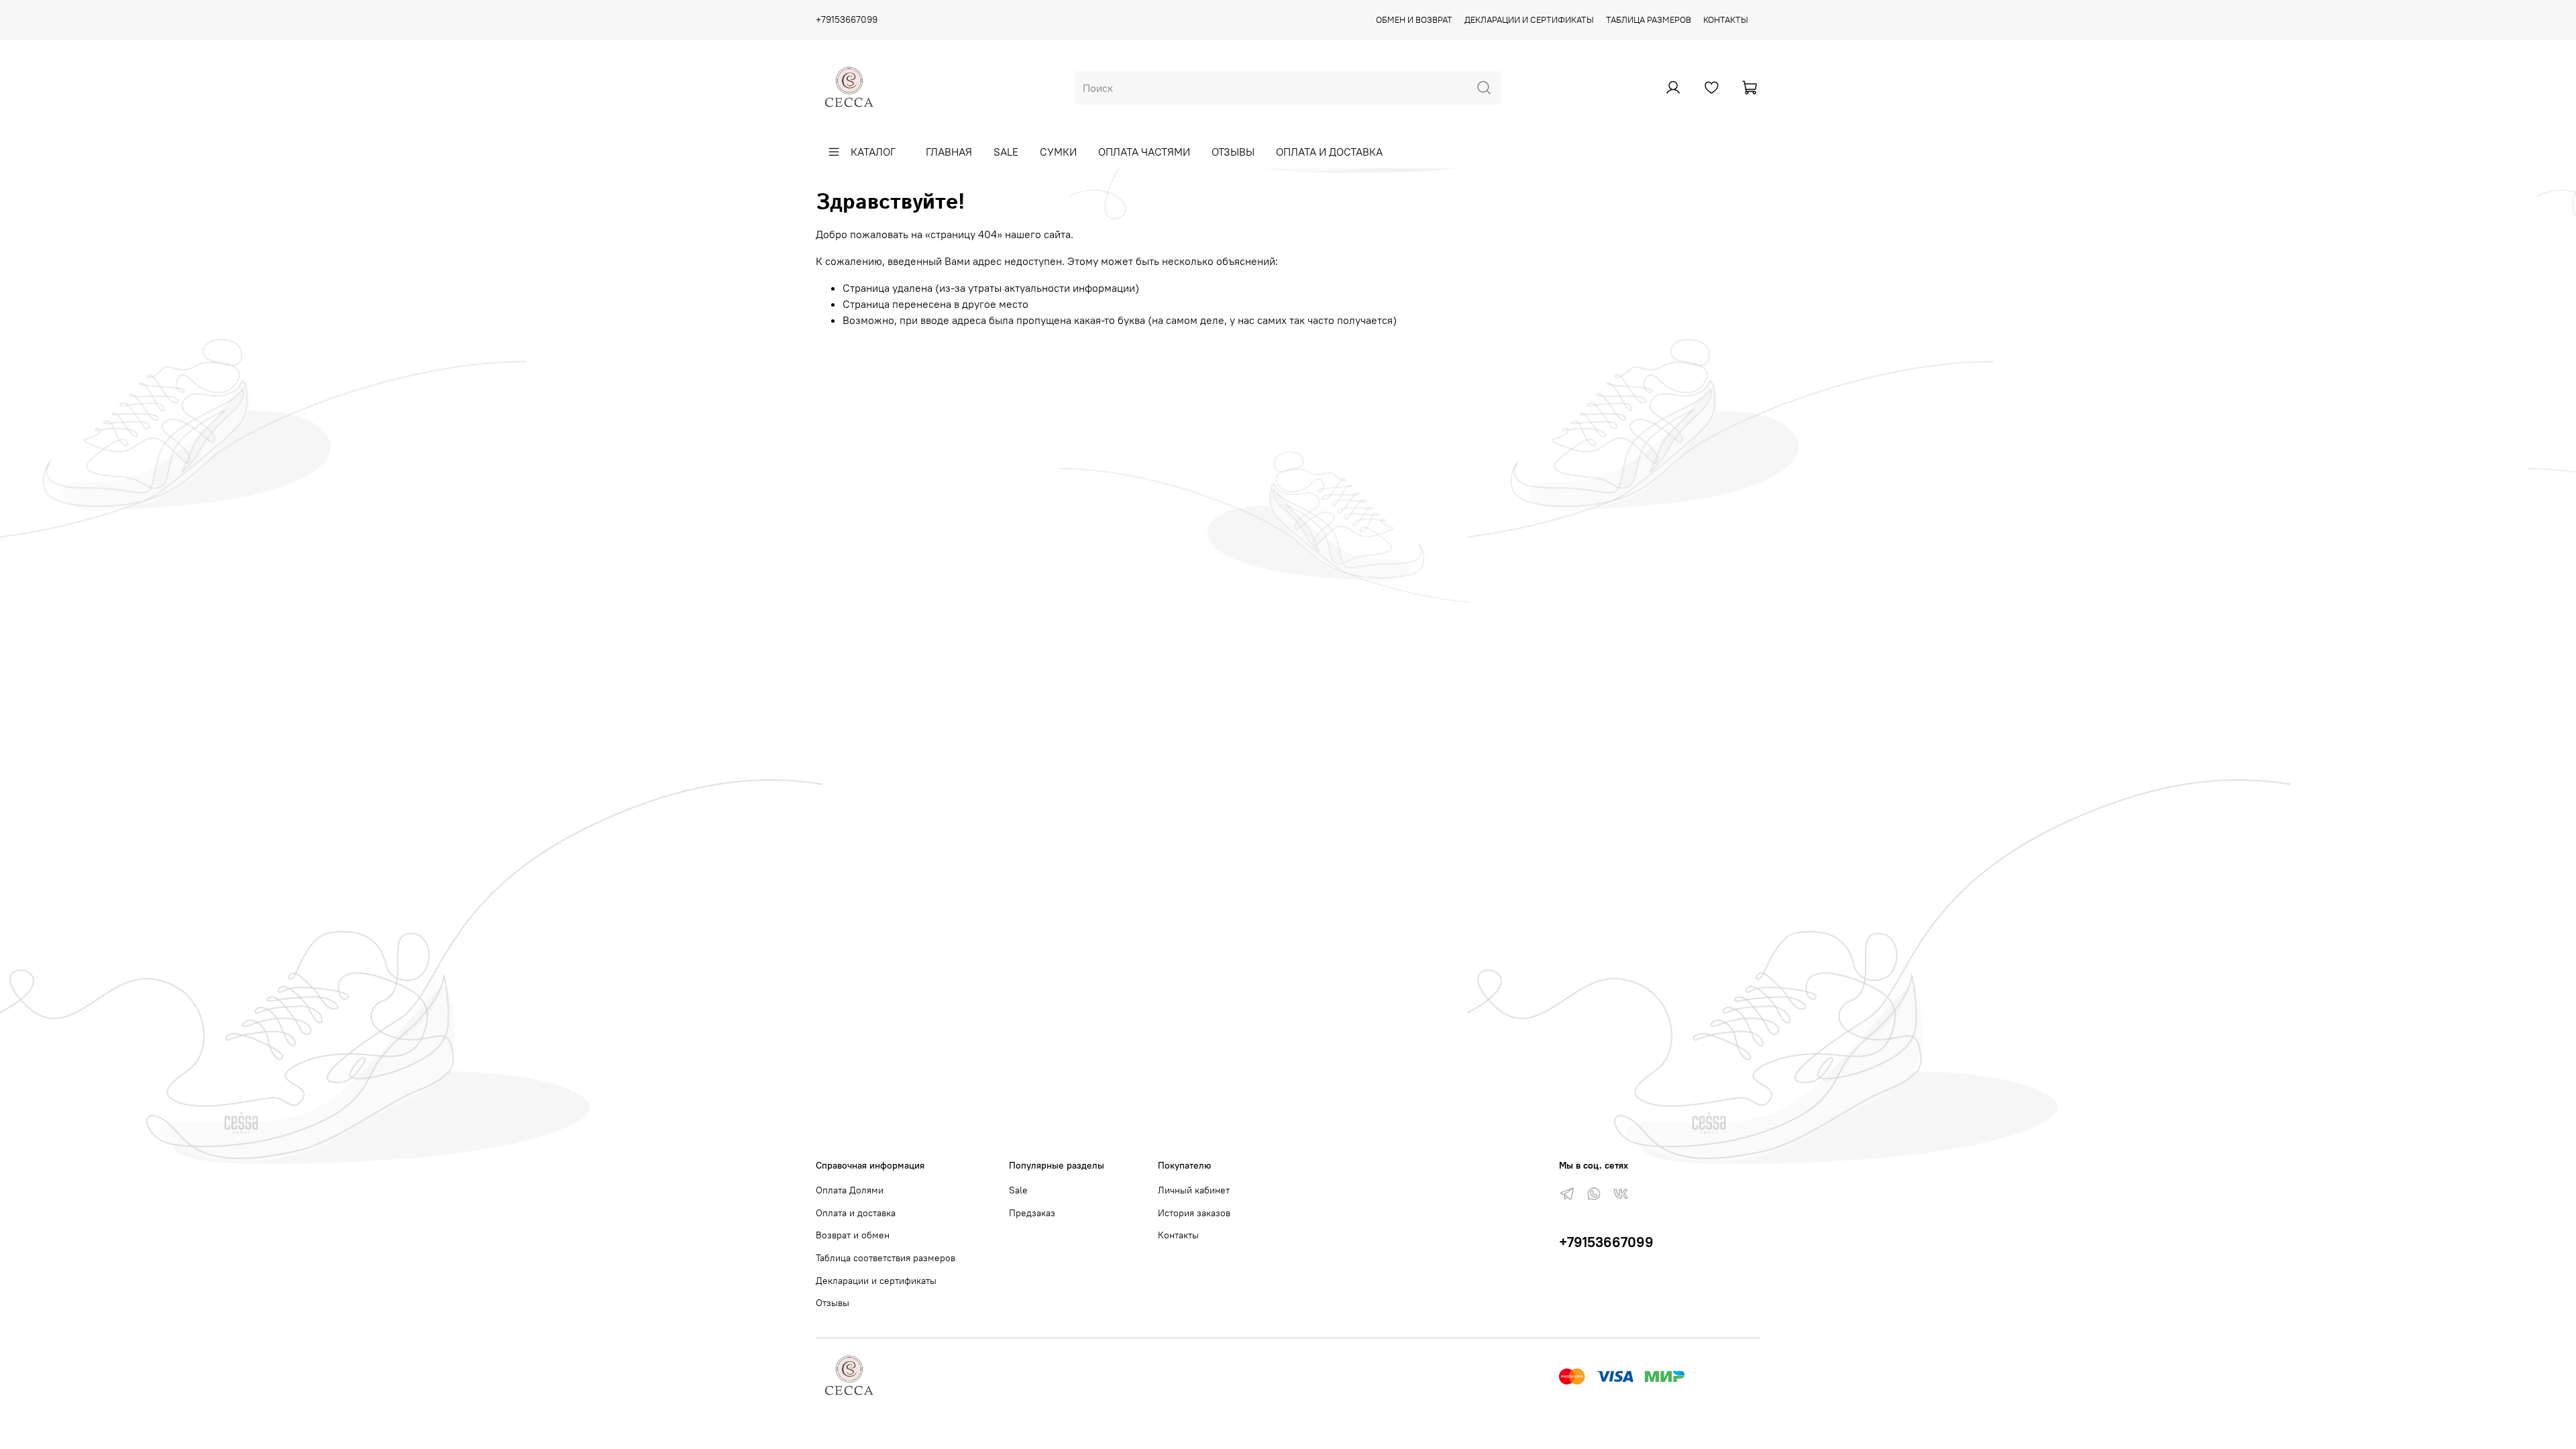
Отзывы (1233, 152)
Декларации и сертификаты (1529, 19)
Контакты (1726, 19)
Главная (949, 152)
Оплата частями (1144, 152)
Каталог (873, 152)
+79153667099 (847, 19)
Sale (1006, 152)
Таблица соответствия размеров (885, 1258)
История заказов (1194, 1213)
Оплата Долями (850, 1190)
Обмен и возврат (1414, 19)
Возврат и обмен (853, 1235)
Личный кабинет (1194, 1190)
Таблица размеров (1649, 19)
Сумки (1058, 152)
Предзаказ (1032, 1213)
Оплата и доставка (1329, 152)
